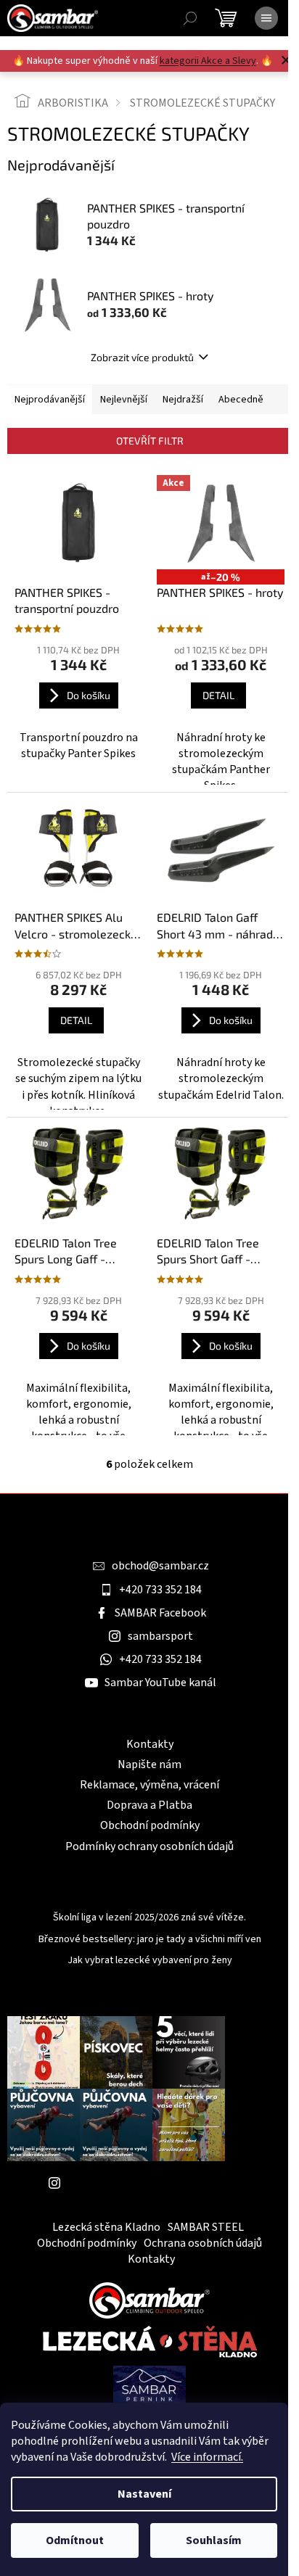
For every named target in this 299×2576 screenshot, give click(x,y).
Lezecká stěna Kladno (106, 2227)
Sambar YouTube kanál (160, 1683)
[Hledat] (190, 18)
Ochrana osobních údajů (203, 2243)
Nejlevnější (124, 400)
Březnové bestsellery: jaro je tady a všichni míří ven (150, 1940)
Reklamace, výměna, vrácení (149, 1785)
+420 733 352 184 (160, 1590)
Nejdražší (183, 400)
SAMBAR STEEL (206, 2227)
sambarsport (160, 1636)
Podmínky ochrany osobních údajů (149, 1846)
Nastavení (144, 2494)
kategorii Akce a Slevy (208, 61)
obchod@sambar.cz (160, 1566)
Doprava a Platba (149, 1805)
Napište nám (149, 1764)
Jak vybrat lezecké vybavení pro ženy (150, 1961)
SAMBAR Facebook (160, 1613)
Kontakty (150, 1744)
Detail (218, 695)
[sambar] (149, 2299)
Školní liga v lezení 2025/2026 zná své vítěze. (149, 1918)
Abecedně (241, 400)
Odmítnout (75, 2540)
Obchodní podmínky (150, 1825)
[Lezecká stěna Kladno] (150, 2341)
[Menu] (266, 18)
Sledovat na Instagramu (127, 2183)
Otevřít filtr (150, 441)
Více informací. (207, 2457)
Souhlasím (214, 2540)
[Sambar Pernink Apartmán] (149, 2385)
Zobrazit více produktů (142, 357)
